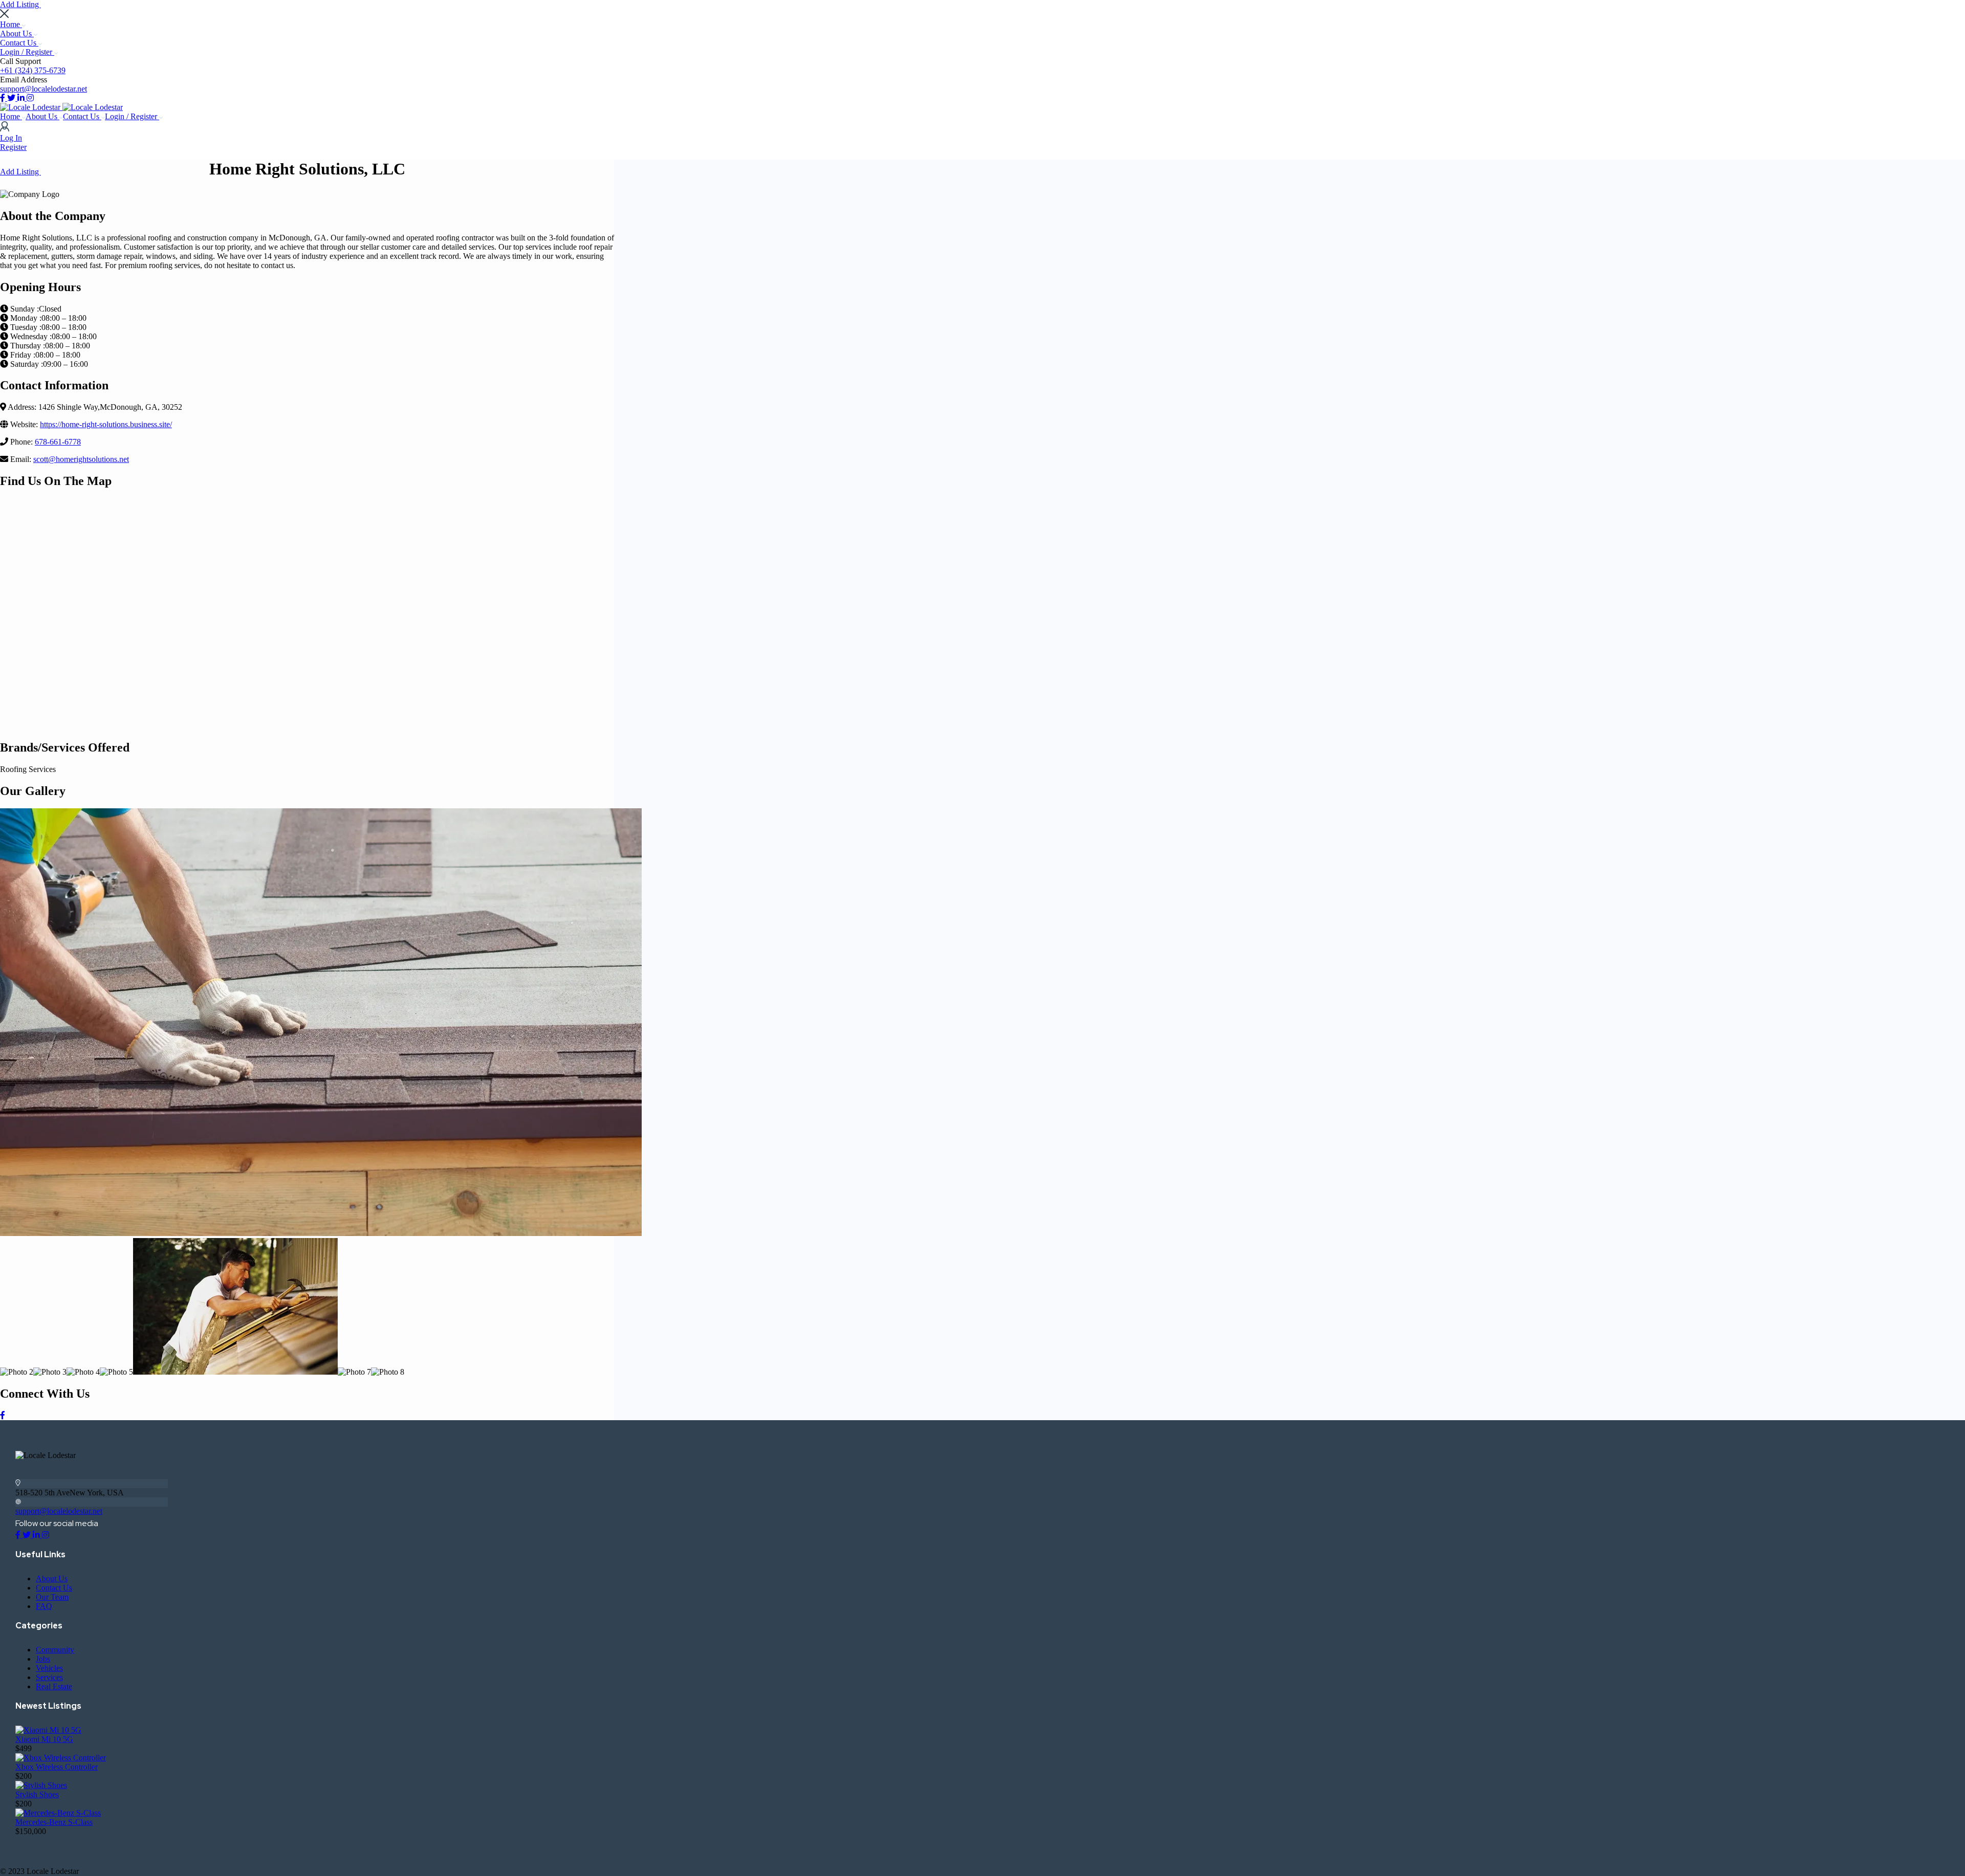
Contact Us (19, 43)
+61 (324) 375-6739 (33, 70)
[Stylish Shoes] (41, 1785)
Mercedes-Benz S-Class (54, 1822)
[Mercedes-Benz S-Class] (58, 1813)
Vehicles (49, 1668)
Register (13, 147)
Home (11, 24)
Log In (11, 138)
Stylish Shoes (37, 1794)
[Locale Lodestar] (31, 107)
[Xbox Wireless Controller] (61, 1758)
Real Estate (54, 1686)
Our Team (52, 1597)
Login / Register (27, 52)
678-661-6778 (58, 442)
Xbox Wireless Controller (57, 1767)
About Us (17, 34)
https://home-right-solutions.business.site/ (106, 424)
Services (49, 1677)
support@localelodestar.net (43, 89)
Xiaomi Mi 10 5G (44, 1739)
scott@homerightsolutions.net (81, 459)
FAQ (44, 1606)
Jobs (43, 1659)
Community (55, 1650)
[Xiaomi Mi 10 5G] (48, 1730)
